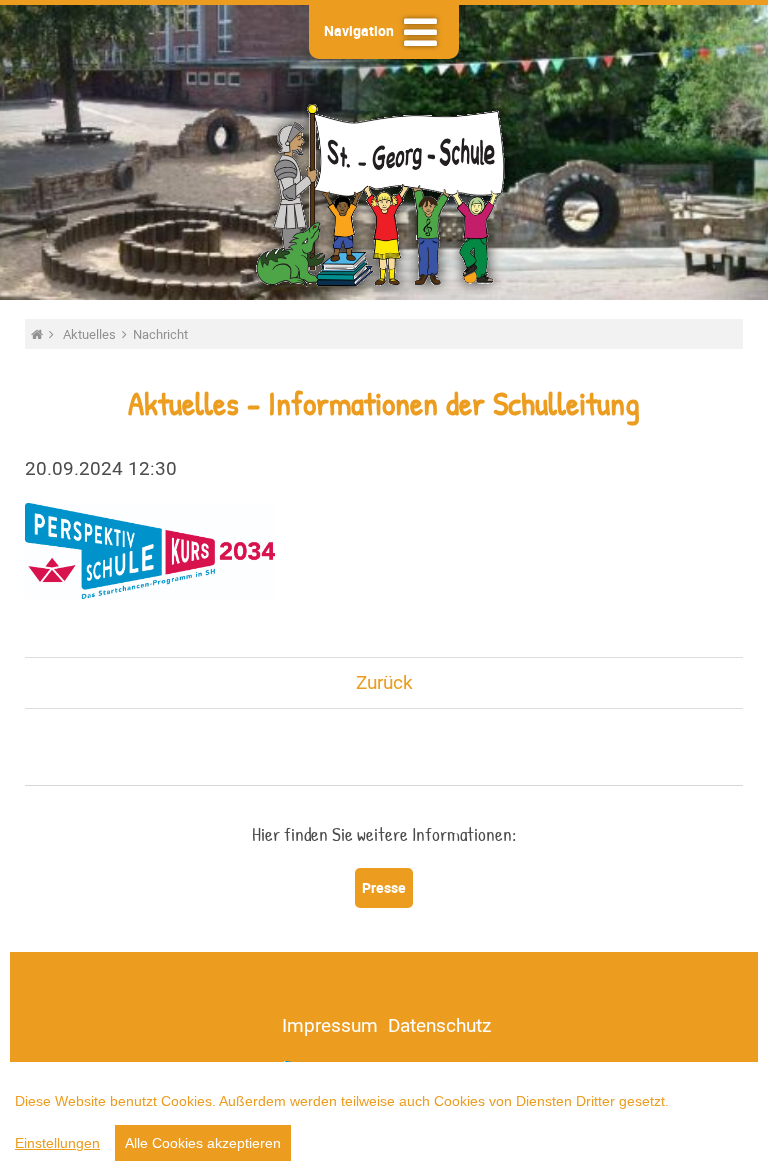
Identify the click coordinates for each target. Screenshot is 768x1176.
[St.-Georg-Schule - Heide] (38, 334)
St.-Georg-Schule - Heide (384, 192)
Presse (384, 887)
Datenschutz (439, 1025)
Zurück (384, 682)
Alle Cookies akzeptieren (203, 1143)
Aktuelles (91, 334)
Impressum (330, 1025)
